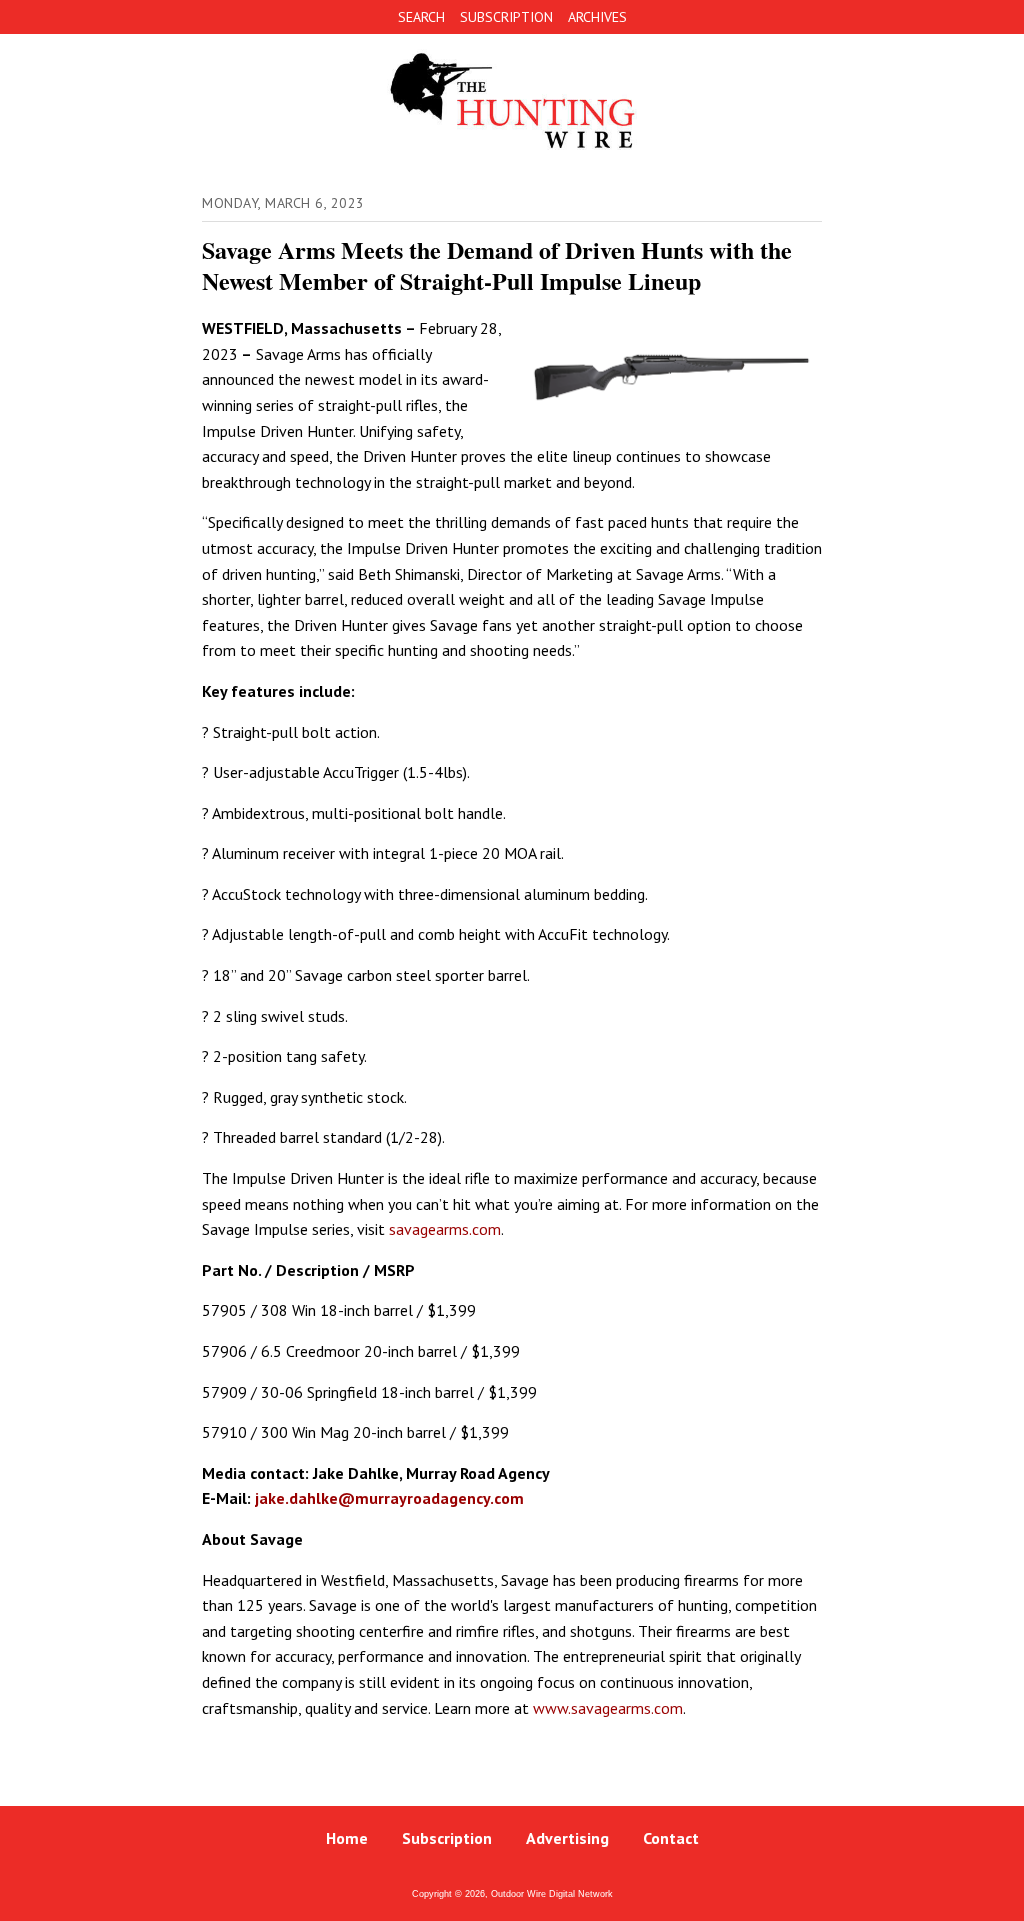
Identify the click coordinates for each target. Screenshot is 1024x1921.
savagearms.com (445, 1229)
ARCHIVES (597, 17)
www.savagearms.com (608, 1708)
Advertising (567, 1838)
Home (347, 1838)
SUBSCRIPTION (506, 17)
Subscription (447, 1838)
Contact (671, 1838)
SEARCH (421, 17)
